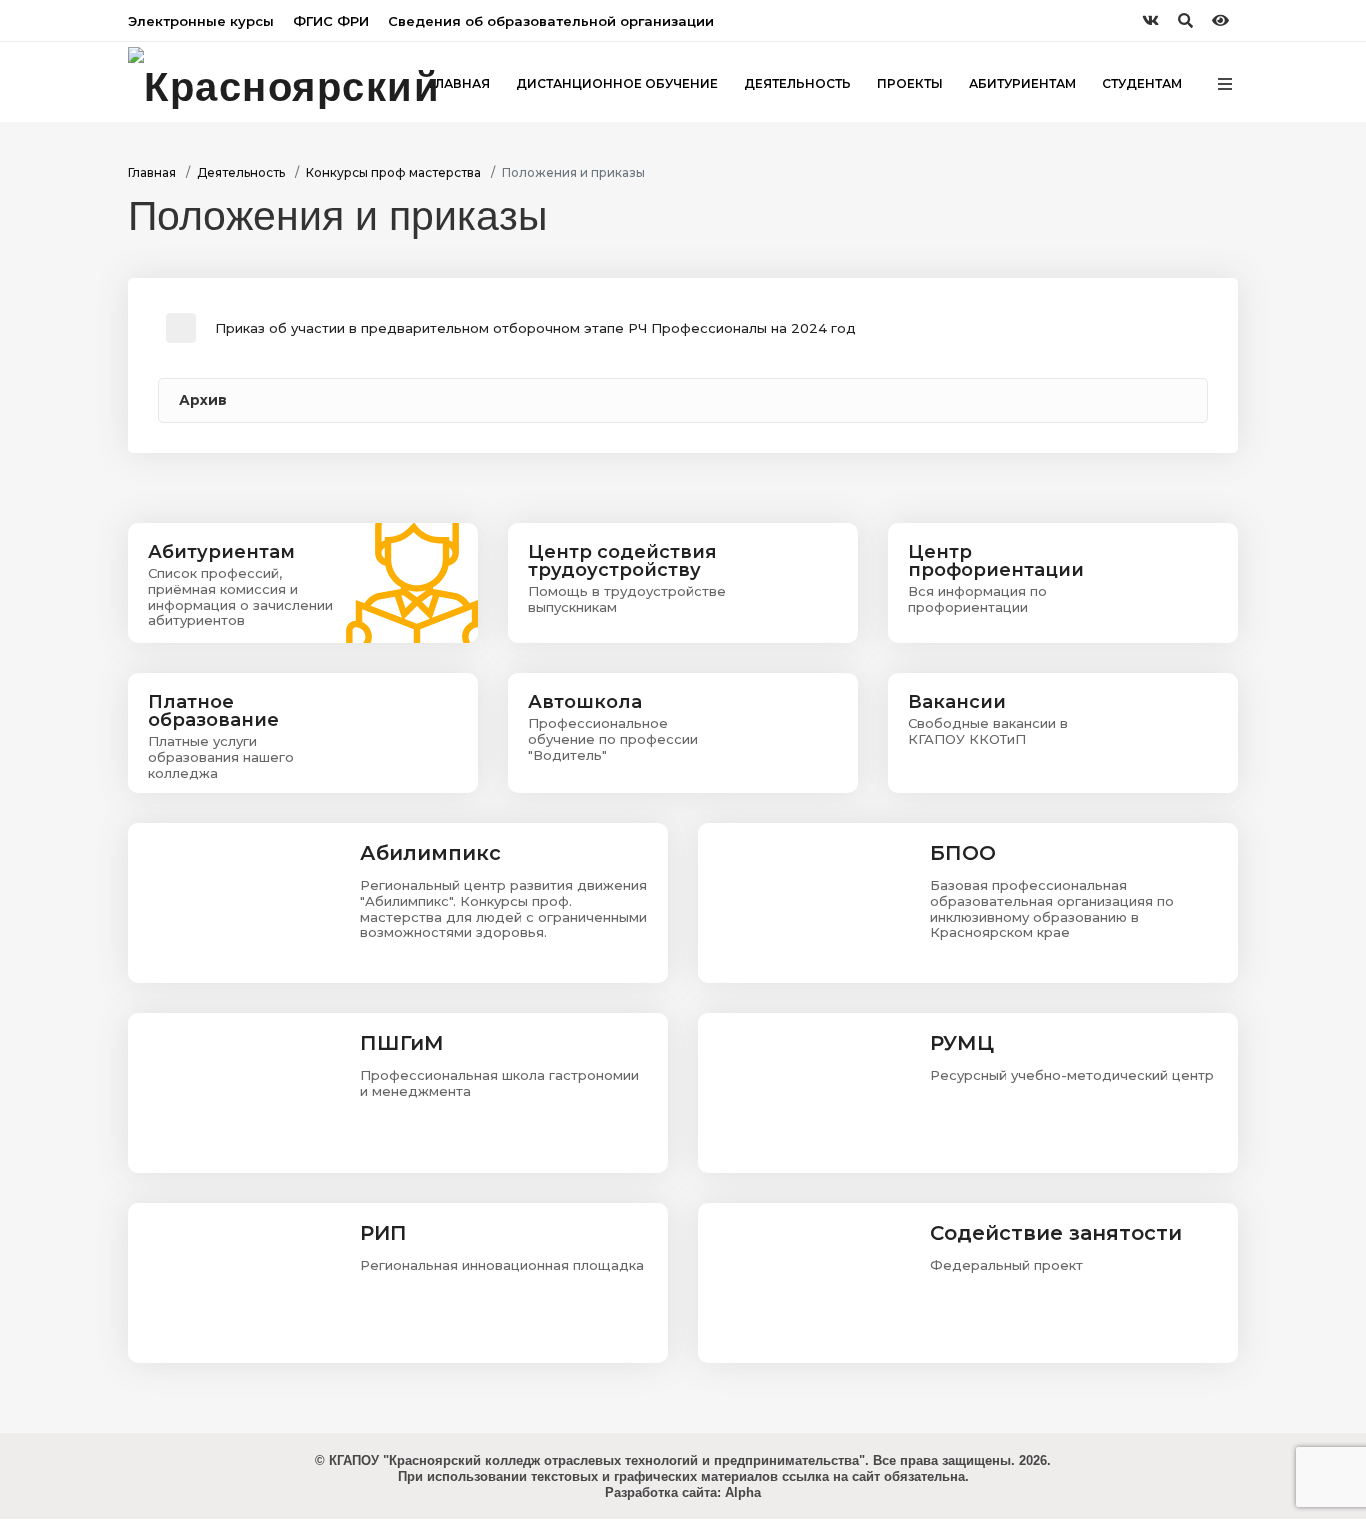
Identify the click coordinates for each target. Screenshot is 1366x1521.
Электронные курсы (201, 21)
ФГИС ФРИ (331, 21)
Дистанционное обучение (617, 83)
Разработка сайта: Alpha (683, 1492)
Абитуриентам (1022, 83)
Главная (152, 172)
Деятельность (797, 83)
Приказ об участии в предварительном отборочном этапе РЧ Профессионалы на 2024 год (535, 328)
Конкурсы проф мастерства (393, 172)
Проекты (910, 83)
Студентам (1142, 83)
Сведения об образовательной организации (551, 21)
